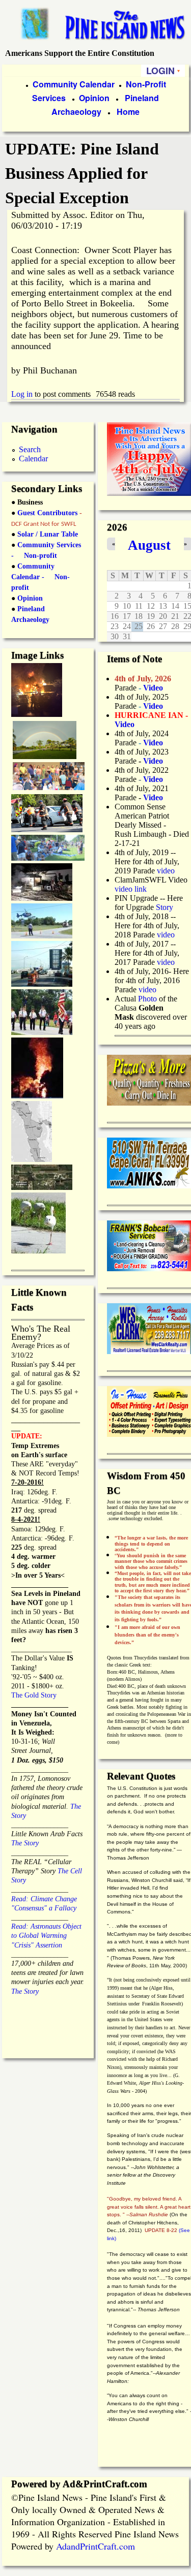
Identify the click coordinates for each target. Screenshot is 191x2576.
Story (165, 907)
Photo (147, 999)
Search (30, 449)
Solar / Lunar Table (48, 534)
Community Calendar (74, 84)
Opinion (93, 98)
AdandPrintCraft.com (95, 2546)
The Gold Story (34, 1695)
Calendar (33, 459)
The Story (25, 1843)
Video (153, 779)
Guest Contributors (46, 513)
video (166, 871)
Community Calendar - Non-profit (40, 577)
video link (131, 889)
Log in (22, 394)
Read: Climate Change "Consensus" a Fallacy (44, 1898)
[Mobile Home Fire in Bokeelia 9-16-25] (37, 714)
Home (128, 112)
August (149, 545)
